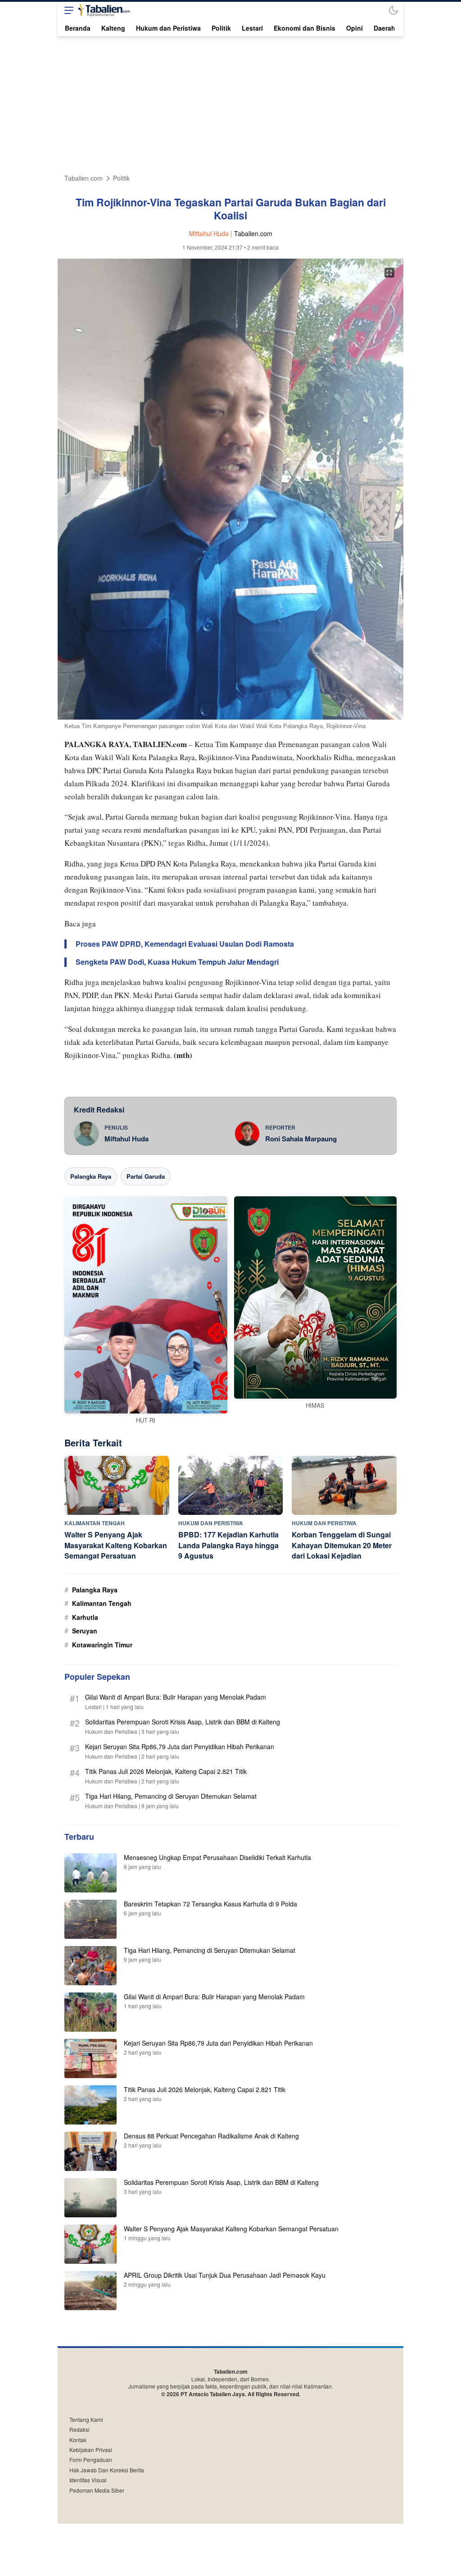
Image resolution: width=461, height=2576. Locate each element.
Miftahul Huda (127, 1139)
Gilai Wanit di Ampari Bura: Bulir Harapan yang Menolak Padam (176, 1697)
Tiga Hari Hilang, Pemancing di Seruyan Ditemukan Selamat (171, 1796)
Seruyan (85, 1631)
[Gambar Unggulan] (230, 717)
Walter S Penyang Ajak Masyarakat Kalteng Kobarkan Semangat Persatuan (116, 1545)
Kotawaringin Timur (102, 1645)
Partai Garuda (146, 1176)
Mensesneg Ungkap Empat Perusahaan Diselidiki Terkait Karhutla (217, 1857)
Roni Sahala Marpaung (301, 1139)
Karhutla (85, 1617)
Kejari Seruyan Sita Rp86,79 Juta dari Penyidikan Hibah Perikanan (180, 1746)
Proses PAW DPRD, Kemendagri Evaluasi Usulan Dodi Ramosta (185, 944)
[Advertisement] (230, 104)
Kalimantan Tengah (102, 1603)
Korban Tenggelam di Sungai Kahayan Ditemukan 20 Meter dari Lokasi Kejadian (342, 1545)
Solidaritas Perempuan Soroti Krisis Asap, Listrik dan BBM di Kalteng (183, 1722)
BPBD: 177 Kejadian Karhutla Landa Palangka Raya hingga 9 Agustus (228, 1545)
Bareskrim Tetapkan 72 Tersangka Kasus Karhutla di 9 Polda (210, 1904)
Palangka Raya (91, 1176)
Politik (121, 178)
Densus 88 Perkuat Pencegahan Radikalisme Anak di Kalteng (211, 2136)
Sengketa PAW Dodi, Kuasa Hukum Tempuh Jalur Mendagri (177, 962)
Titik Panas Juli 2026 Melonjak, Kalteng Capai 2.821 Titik (166, 1771)
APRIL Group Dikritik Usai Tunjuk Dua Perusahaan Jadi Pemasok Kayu (225, 2275)
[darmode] (393, 10)
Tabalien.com (84, 178)
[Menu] (67, 10)
